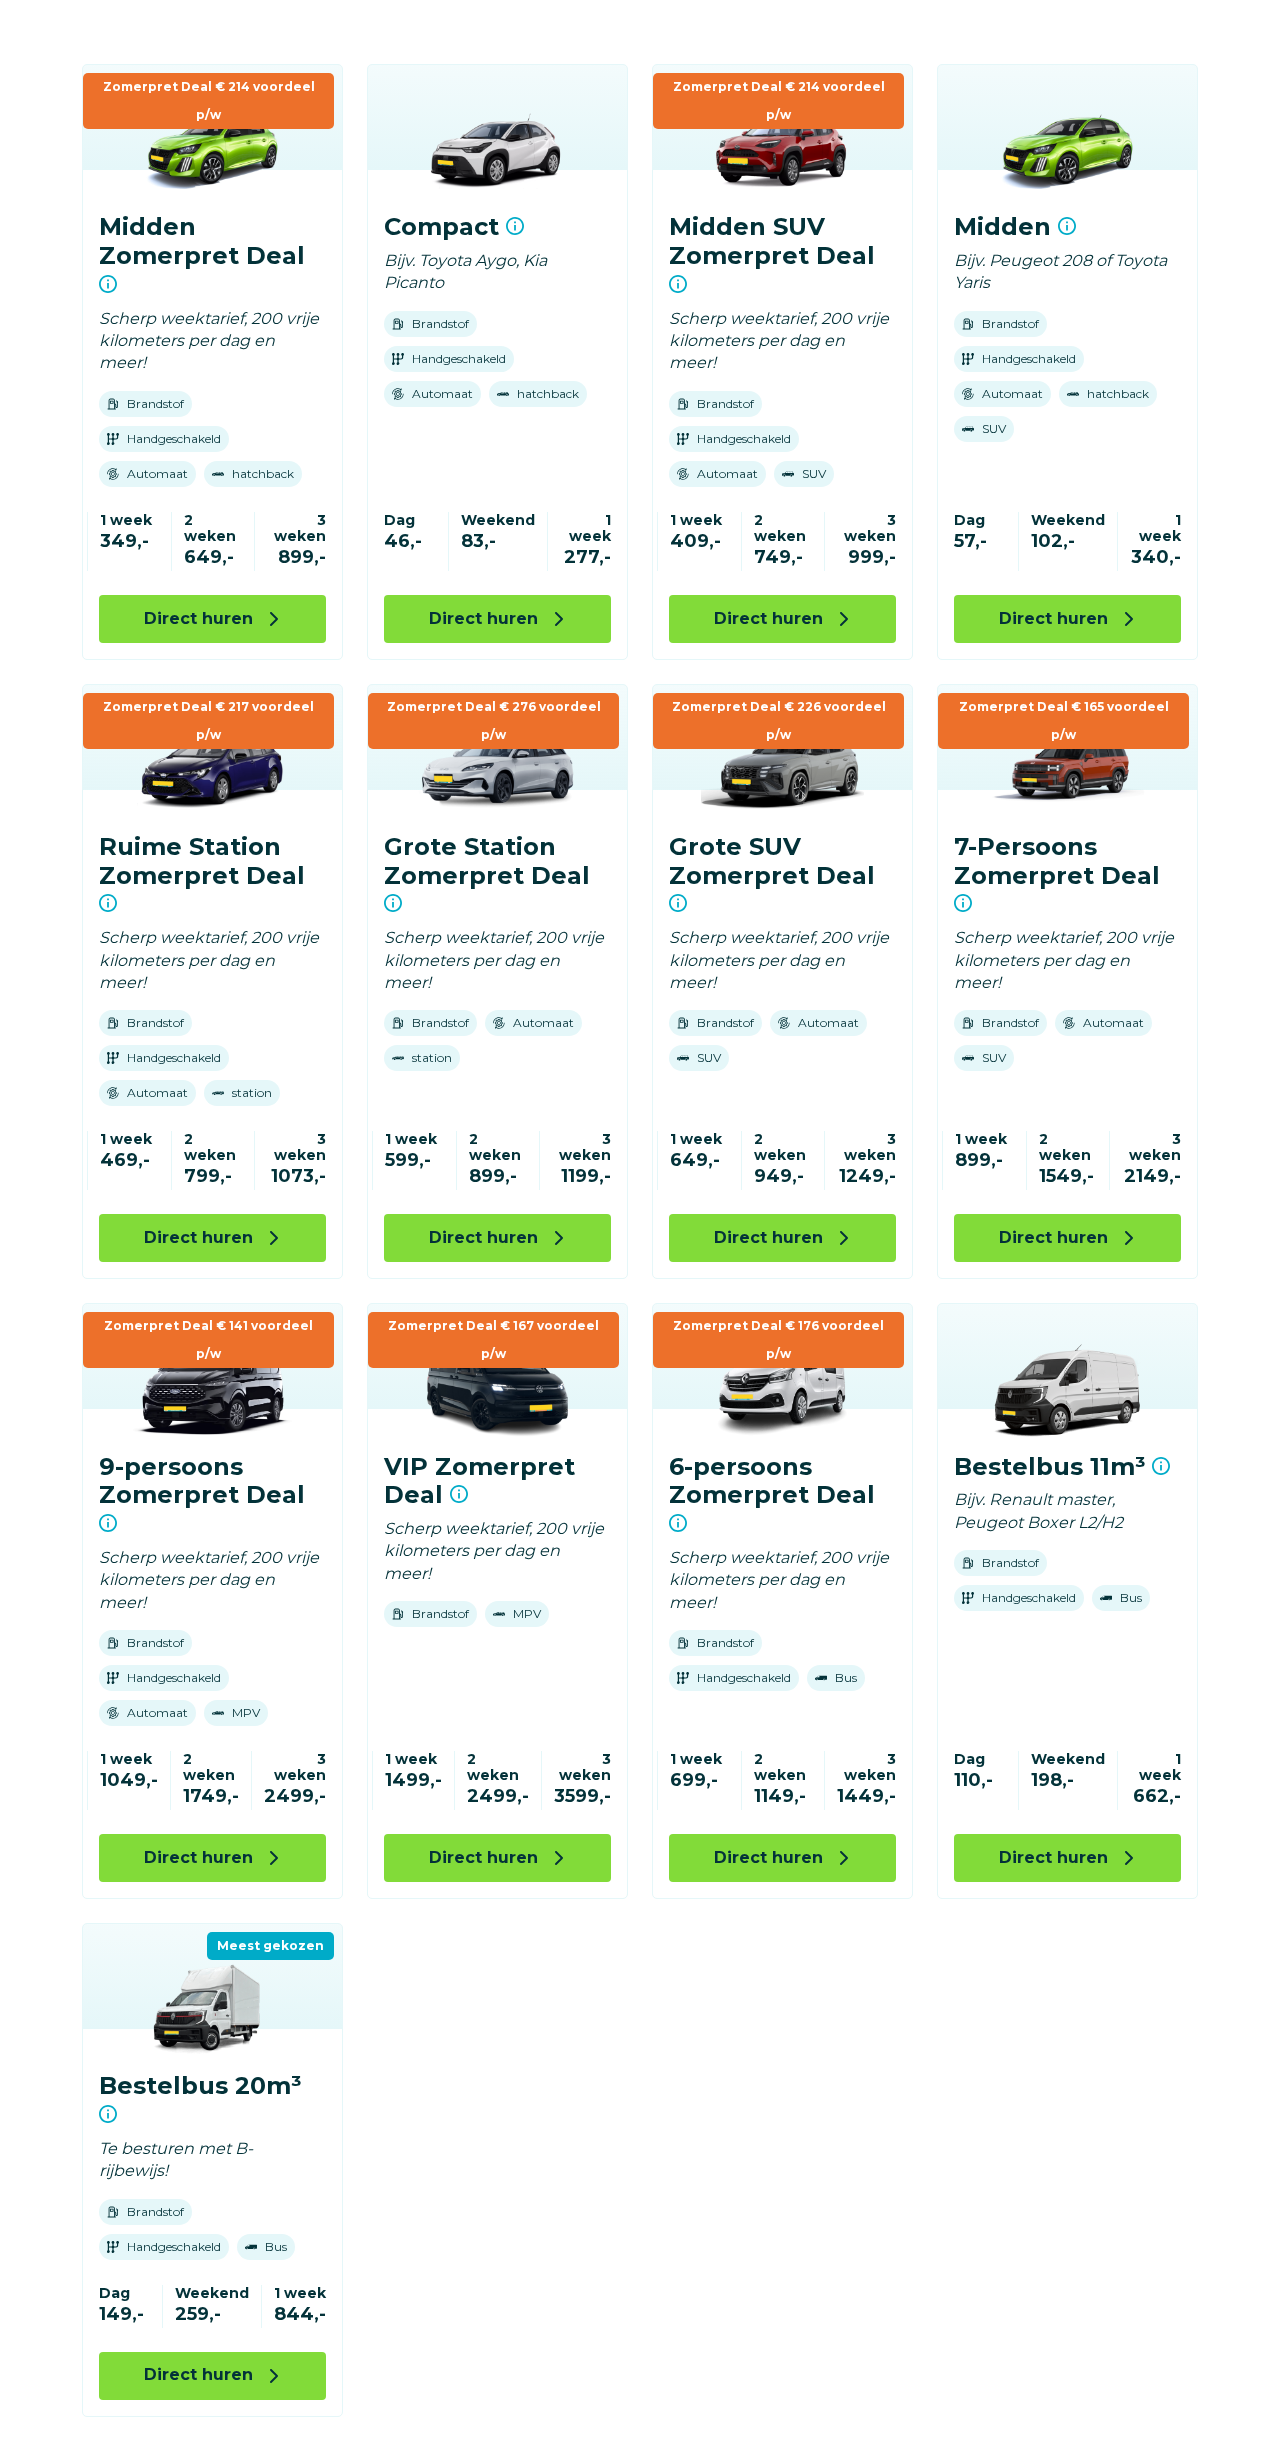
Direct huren (198, 618)
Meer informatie (108, 284)
